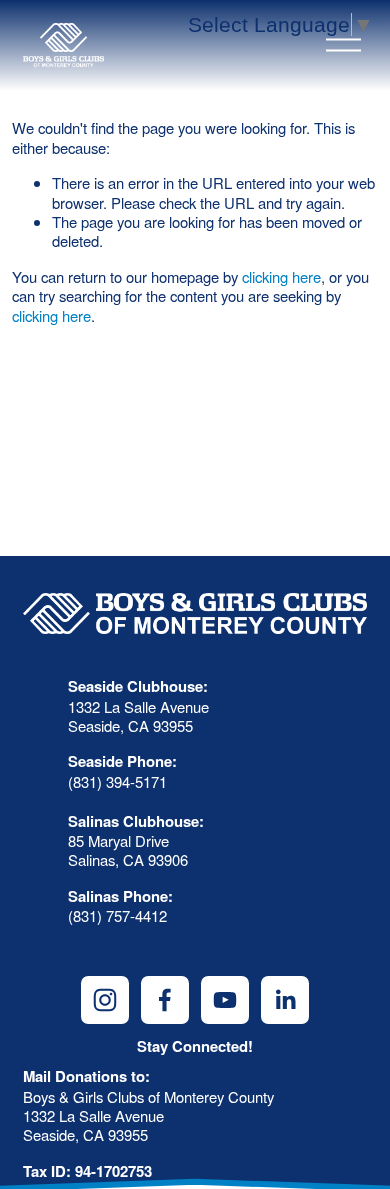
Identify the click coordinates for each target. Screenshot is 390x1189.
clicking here (281, 276)
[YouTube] (225, 1000)
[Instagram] (105, 1000)
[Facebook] (165, 1000)
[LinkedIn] (285, 1000)
